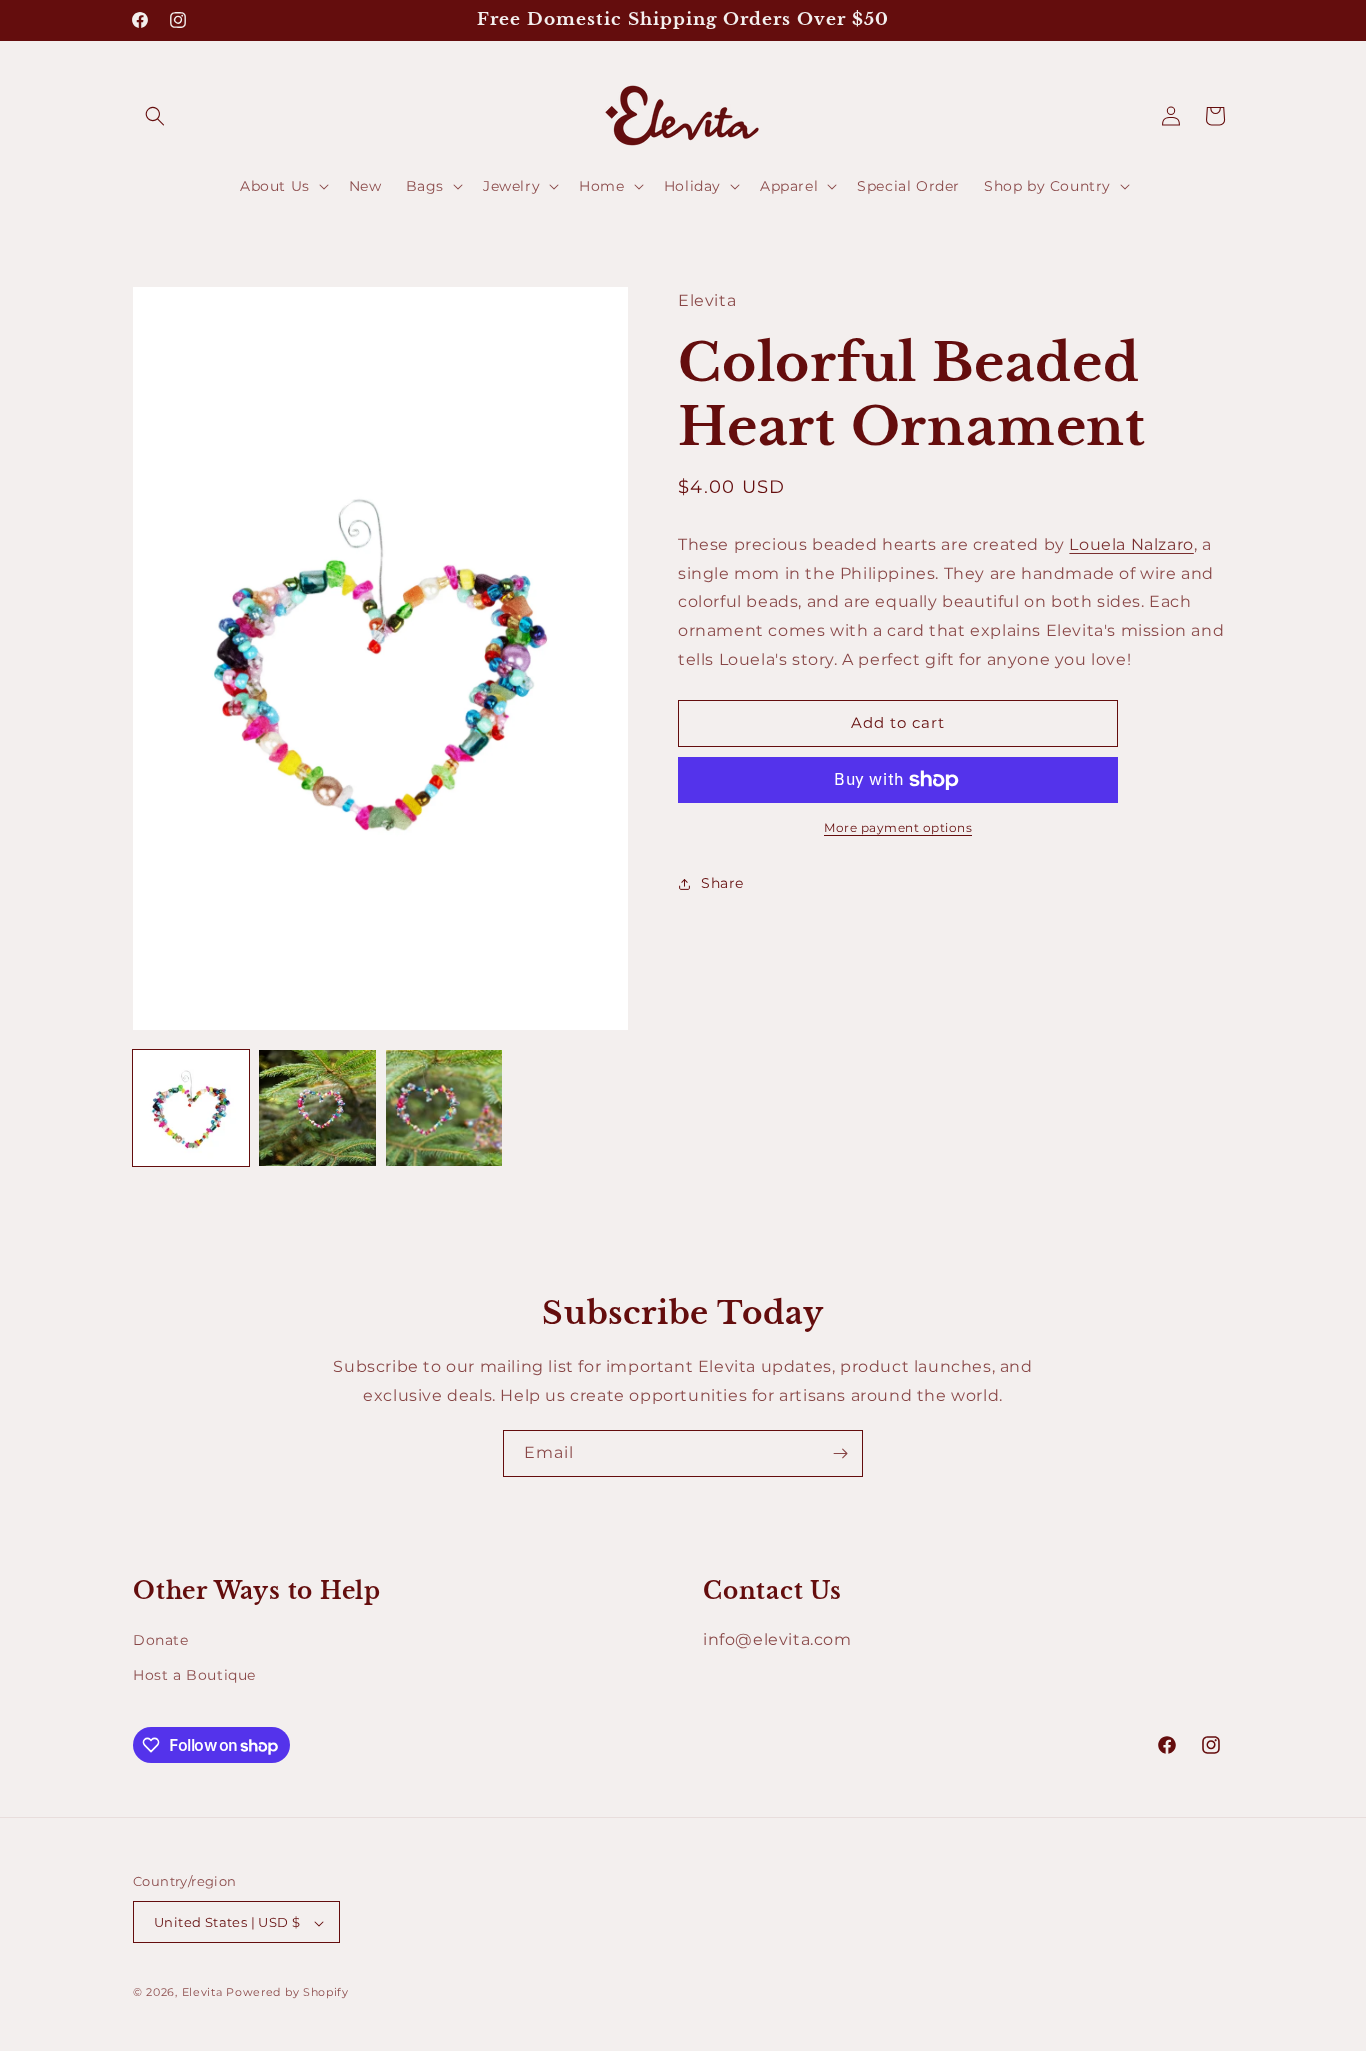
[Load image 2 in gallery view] (317, 1108)
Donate (161, 1640)
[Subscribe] (840, 1453)
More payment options (898, 827)
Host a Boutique (194, 1675)
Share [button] (722, 884)
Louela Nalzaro (1131, 544)
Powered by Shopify (287, 1993)
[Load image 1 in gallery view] (191, 1108)
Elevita (202, 1993)
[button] (155, 116)
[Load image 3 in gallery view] (444, 1108)
